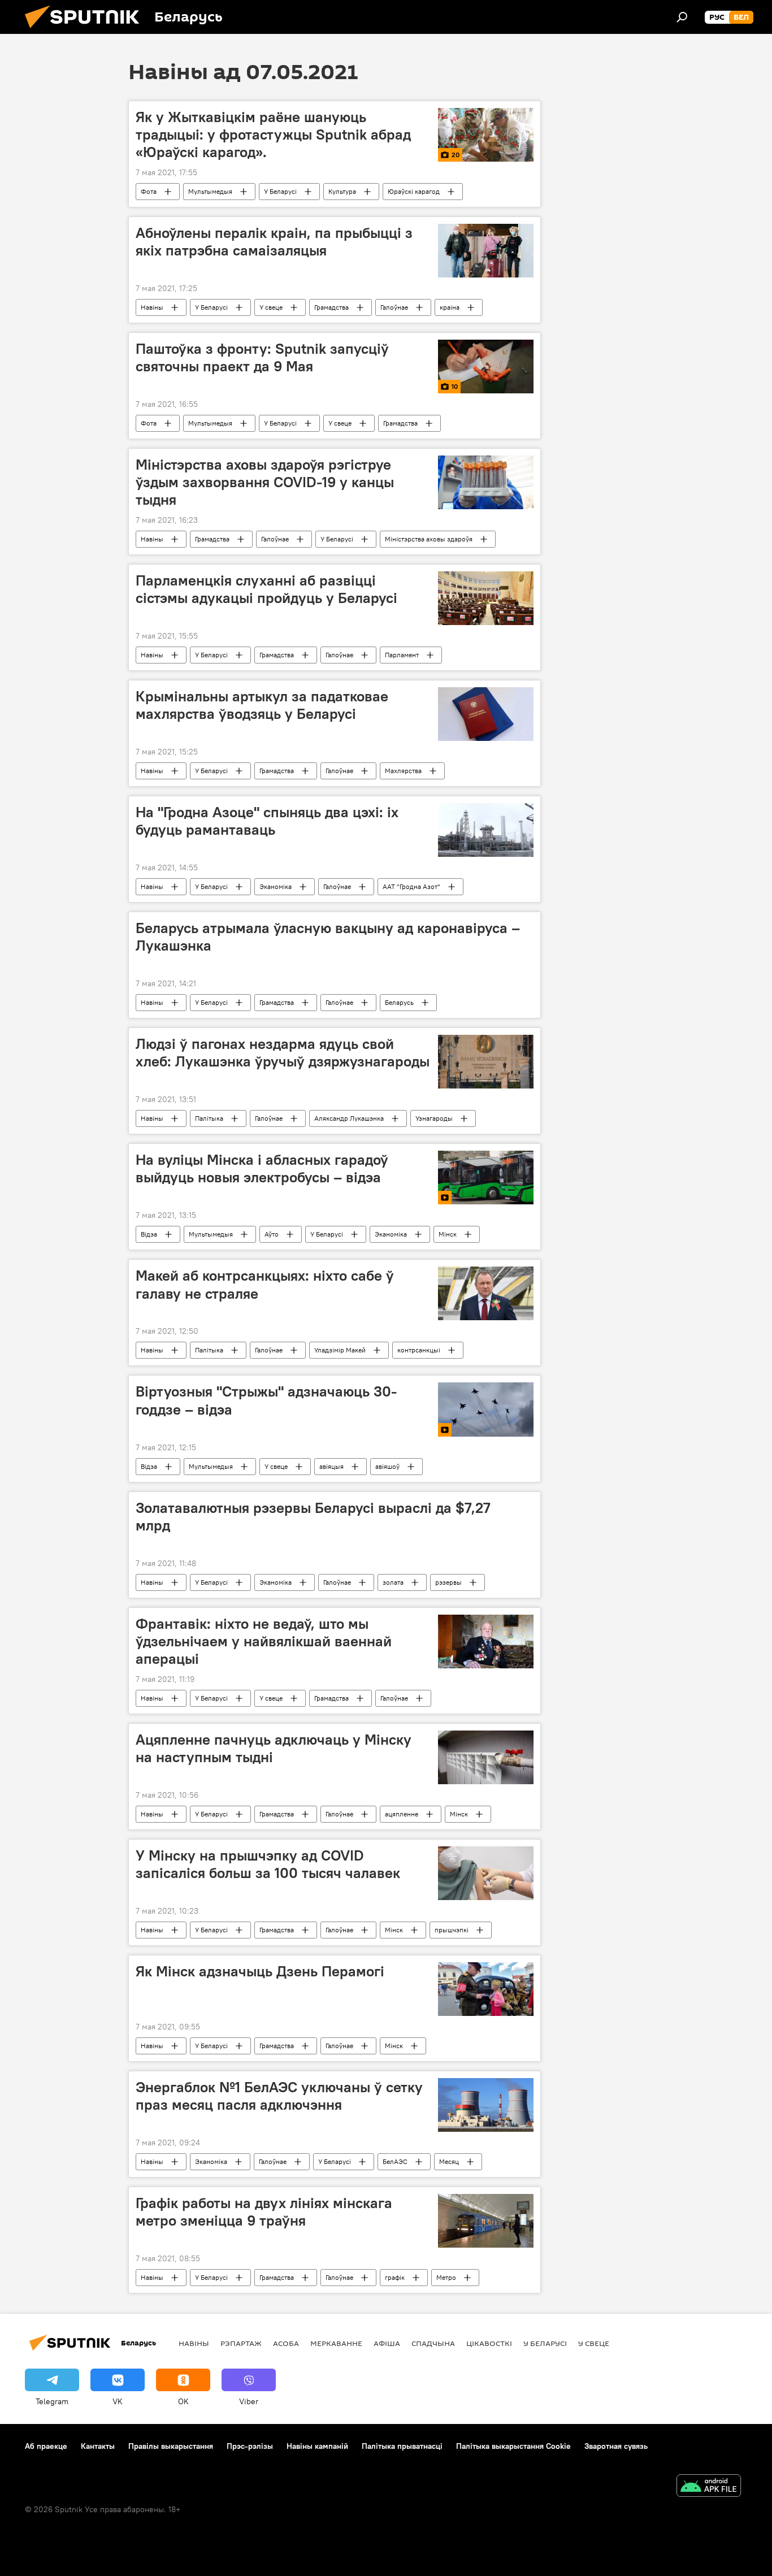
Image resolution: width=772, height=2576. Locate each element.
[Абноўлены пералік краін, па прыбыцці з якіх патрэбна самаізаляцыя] (486, 251)
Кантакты (98, 2446)
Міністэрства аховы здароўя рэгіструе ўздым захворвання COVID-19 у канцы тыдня (265, 482)
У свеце (271, 307)
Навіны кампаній (317, 2446)
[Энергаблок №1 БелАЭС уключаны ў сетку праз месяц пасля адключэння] (486, 2105)
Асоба (286, 2343)
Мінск (448, 1234)
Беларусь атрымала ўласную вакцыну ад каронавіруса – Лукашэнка (328, 937)
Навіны (152, 307)
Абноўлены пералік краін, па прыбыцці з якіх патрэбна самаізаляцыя (274, 242)
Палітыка (209, 1118)
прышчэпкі (452, 1930)
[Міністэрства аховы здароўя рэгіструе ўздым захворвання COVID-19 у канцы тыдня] (486, 482)
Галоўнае (394, 307)
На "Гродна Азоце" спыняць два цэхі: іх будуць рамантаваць (267, 821)
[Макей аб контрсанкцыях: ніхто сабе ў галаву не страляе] (486, 1293)
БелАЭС (395, 2161)
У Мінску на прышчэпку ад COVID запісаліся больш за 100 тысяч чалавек (268, 1864)
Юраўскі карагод (414, 191)
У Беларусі (280, 191)
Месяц (449, 2161)
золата (393, 1582)
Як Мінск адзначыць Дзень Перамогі (260, 1971)
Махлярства (403, 771)
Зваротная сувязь (616, 2446)
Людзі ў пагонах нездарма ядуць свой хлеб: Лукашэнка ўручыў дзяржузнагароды (283, 1053)
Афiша (387, 2343)
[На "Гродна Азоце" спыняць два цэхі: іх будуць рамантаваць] (486, 830)
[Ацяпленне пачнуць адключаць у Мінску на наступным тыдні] (486, 1757)
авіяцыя (331, 1466)
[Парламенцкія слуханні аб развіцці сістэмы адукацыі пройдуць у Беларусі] (486, 598)
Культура (342, 191)
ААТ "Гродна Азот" (411, 886)
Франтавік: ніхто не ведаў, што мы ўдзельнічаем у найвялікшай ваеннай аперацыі (264, 1641)
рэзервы (448, 1582)
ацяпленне (402, 1814)
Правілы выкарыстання (171, 2446)
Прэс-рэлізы (250, 2446)
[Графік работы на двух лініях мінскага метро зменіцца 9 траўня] (486, 2221)
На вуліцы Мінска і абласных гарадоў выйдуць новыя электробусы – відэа (262, 1168)
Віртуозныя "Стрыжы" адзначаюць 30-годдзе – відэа (266, 1400)
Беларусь (399, 1002)
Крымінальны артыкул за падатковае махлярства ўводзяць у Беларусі (262, 705)
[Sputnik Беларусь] (86, 31)
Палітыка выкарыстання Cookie (513, 2446)
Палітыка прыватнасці (402, 2446)
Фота (149, 191)
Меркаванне (336, 2343)
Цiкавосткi (489, 2343)
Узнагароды (434, 1118)
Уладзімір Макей (340, 1350)
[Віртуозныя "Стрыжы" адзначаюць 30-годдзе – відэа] (486, 1409)
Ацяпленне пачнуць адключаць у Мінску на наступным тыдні (274, 1748)
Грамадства (331, 307)
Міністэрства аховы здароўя (429, 539)
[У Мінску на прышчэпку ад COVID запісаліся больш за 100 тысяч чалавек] (486, 1873)
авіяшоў (387, 1466)
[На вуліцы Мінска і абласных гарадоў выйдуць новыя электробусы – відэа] (486, 1178)
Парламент (402, 655)
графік (395, 2277)
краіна (450, 307)
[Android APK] (709, 2487)
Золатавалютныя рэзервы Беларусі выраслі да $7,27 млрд (313, 1517)
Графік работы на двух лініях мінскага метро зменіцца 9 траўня (264, 2212)
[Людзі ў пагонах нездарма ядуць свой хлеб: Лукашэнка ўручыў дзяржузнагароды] (486, 1062)
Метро (446, 2277)
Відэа (149, 1234)
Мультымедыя (210, 191)
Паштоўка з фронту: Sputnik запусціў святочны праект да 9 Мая (262, 357)
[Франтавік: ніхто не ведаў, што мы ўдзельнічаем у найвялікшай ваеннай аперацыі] (486, 1642)
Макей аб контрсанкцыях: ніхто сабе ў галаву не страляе (265, 1284)
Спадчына (433, 2343)
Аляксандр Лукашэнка (349, 1118)
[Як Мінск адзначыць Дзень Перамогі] (486, 1989)
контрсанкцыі (419, 1350)
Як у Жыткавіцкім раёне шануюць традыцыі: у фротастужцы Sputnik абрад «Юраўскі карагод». (273, 135)
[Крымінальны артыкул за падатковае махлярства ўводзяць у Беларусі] (486, 714)
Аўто (272, 1234)
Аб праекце (46, 2446)
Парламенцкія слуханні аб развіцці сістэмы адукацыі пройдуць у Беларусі (266, 589)
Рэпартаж (241, 2343)
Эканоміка (276, 886)
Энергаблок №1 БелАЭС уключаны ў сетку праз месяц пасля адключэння (279, 2096)
